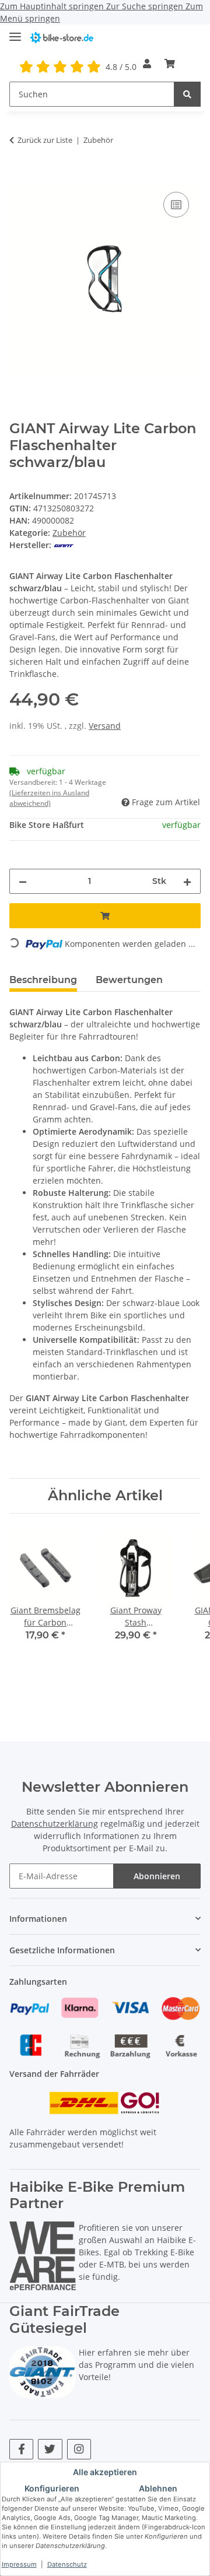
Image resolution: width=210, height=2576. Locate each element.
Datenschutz (67, 2564)
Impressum (19, 2564)
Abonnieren (157, 1876)
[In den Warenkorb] (19, 176)
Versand (105, 726)
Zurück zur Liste (45, 140)
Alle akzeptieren (105, 2472)
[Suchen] (187, 94)
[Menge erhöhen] (187, 881)
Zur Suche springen (146, 6)
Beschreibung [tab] (43, 980)
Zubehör (69, 533)
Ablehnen (158, 2488)
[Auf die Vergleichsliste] (176, 205)
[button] (147, 64)
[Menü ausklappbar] (15, 32)
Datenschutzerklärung (55, 1824)
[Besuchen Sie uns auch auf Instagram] (79, 2449)
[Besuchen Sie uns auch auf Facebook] (21, 2449)
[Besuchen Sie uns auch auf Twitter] (50, 2449)
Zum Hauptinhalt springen (53, 6)
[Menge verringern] (23, 881)
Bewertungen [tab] (129, 980)
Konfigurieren (52, 2488)
